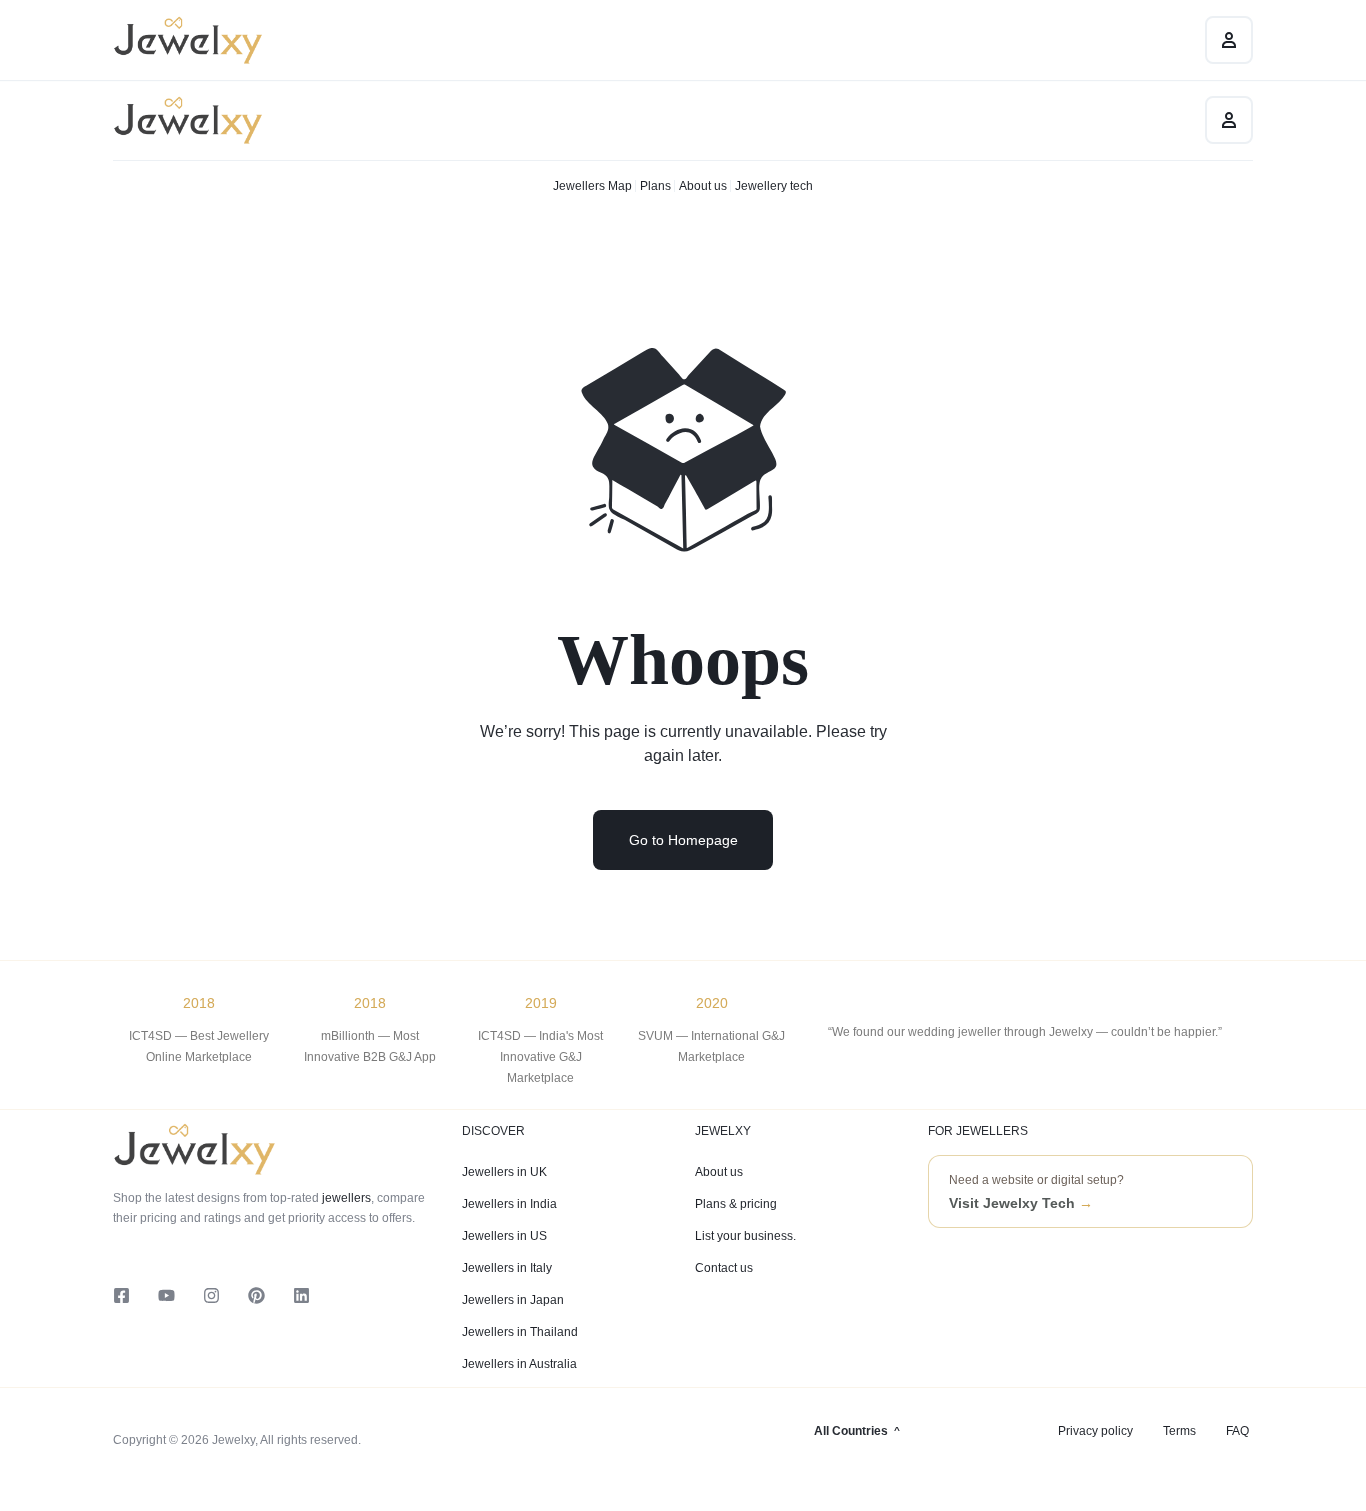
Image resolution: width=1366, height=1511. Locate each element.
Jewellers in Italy (507, 1268)
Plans (655, 186)
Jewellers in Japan (513, 1300)
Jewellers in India (509, 1204)
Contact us (724, 1268)
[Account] (1229, 120)
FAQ (1237, 1431)
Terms (1179, 1431)
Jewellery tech (774, 186)
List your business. (745, 1236)
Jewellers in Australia (519, 1364)
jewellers (345, 1198)
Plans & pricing (736, 1204)
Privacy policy (1095, 1431)
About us (703, 186)
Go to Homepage (683, 840)
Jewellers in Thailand (520, 1332)
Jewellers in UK (504, 1172)
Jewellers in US (504, 1236)
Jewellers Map (592, 186)
